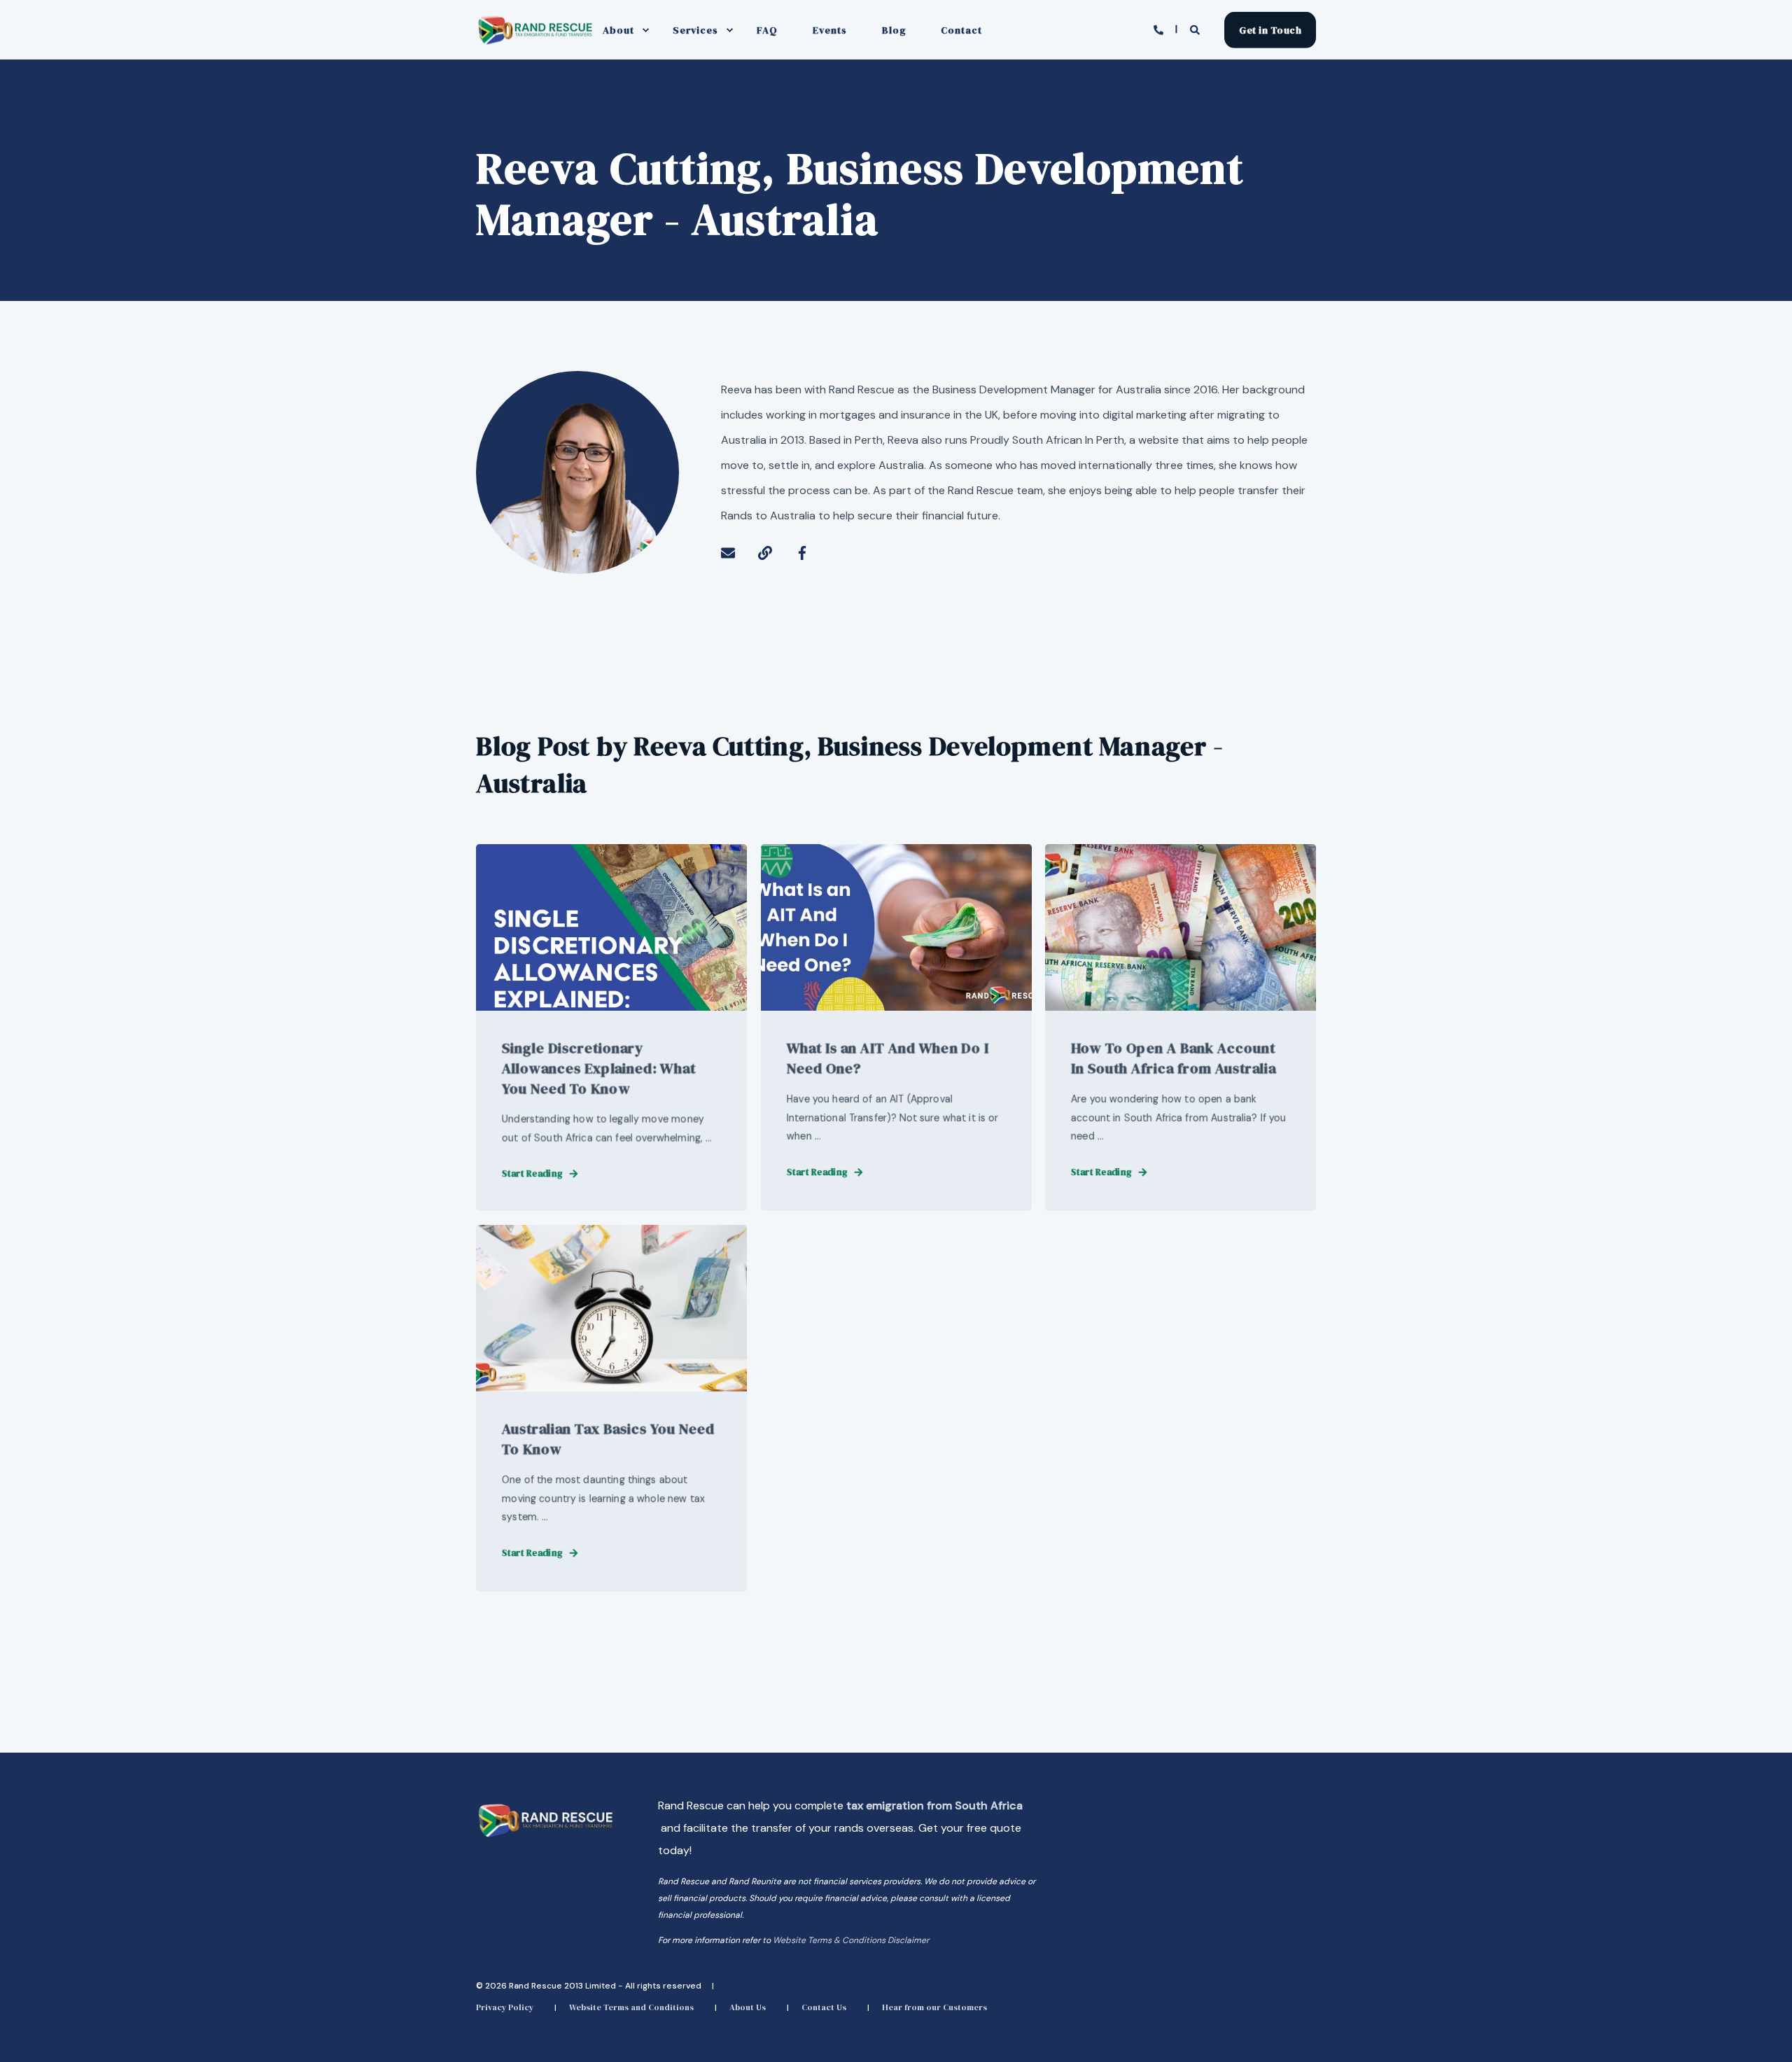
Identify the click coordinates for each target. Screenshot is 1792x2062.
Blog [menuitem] (894, 30)
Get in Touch (1270, 29)
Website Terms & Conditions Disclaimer (851, 1940)
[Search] (1197, 29)
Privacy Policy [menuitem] (505, 2007)
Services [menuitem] (695, 30)
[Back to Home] (535, 43)
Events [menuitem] (830, 30)
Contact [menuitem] (961, 30)
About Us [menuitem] (748, 2007)
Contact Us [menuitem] (824, 2007)
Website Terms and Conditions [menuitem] (631, 2007)
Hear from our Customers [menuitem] (934, 2007)
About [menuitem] (618, 30)
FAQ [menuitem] (767, 30)
